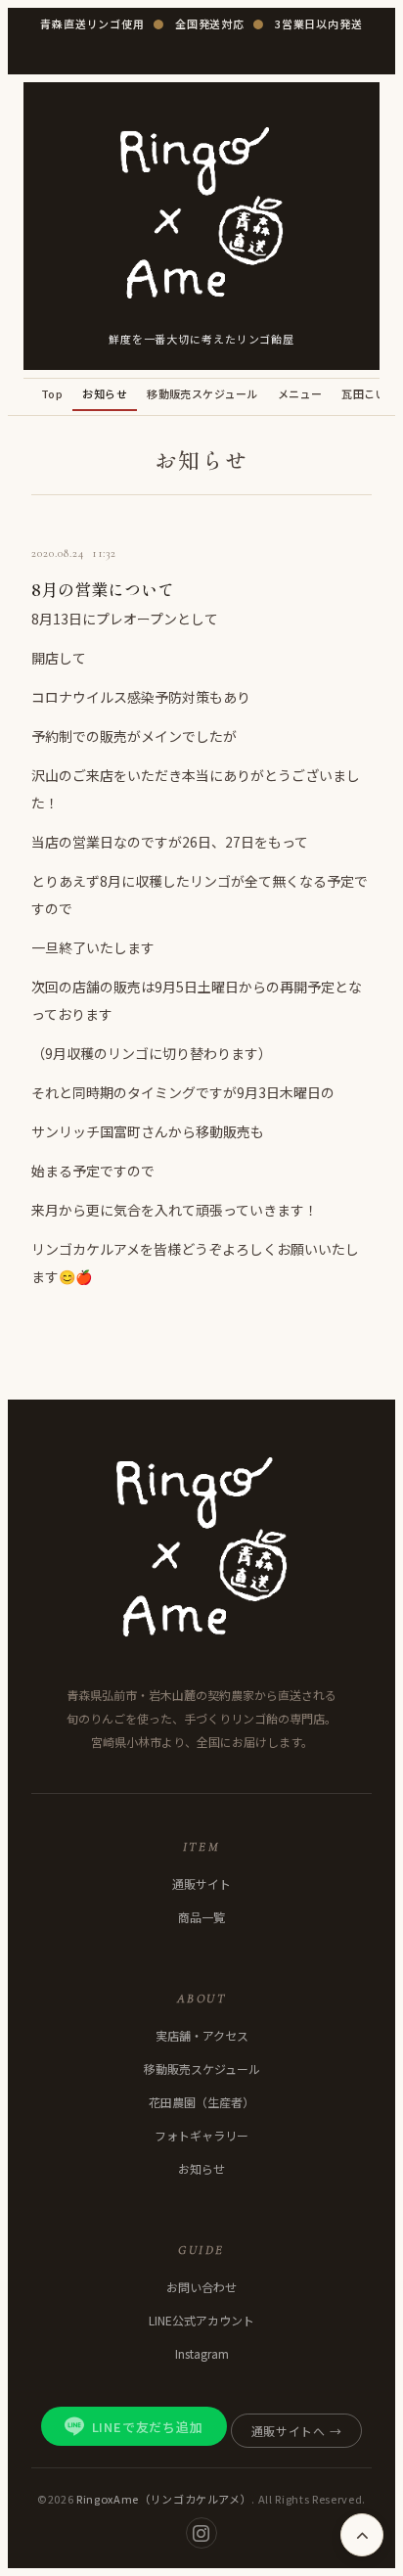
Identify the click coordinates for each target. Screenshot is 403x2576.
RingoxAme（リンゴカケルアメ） (164, 2499)
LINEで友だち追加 (148, 2427)
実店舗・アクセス (202, 2035)
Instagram (202, 2353)
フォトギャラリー (201, 2135)
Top (52, 393)
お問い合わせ (201, 2287)
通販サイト (201, 1884)
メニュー (300, 393)
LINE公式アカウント (201, 2320)
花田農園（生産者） (201, 2102)
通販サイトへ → (297, 2431)
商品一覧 (201, 1917)
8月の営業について (103, 589)
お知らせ (105, 393)
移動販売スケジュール (202, 393)
